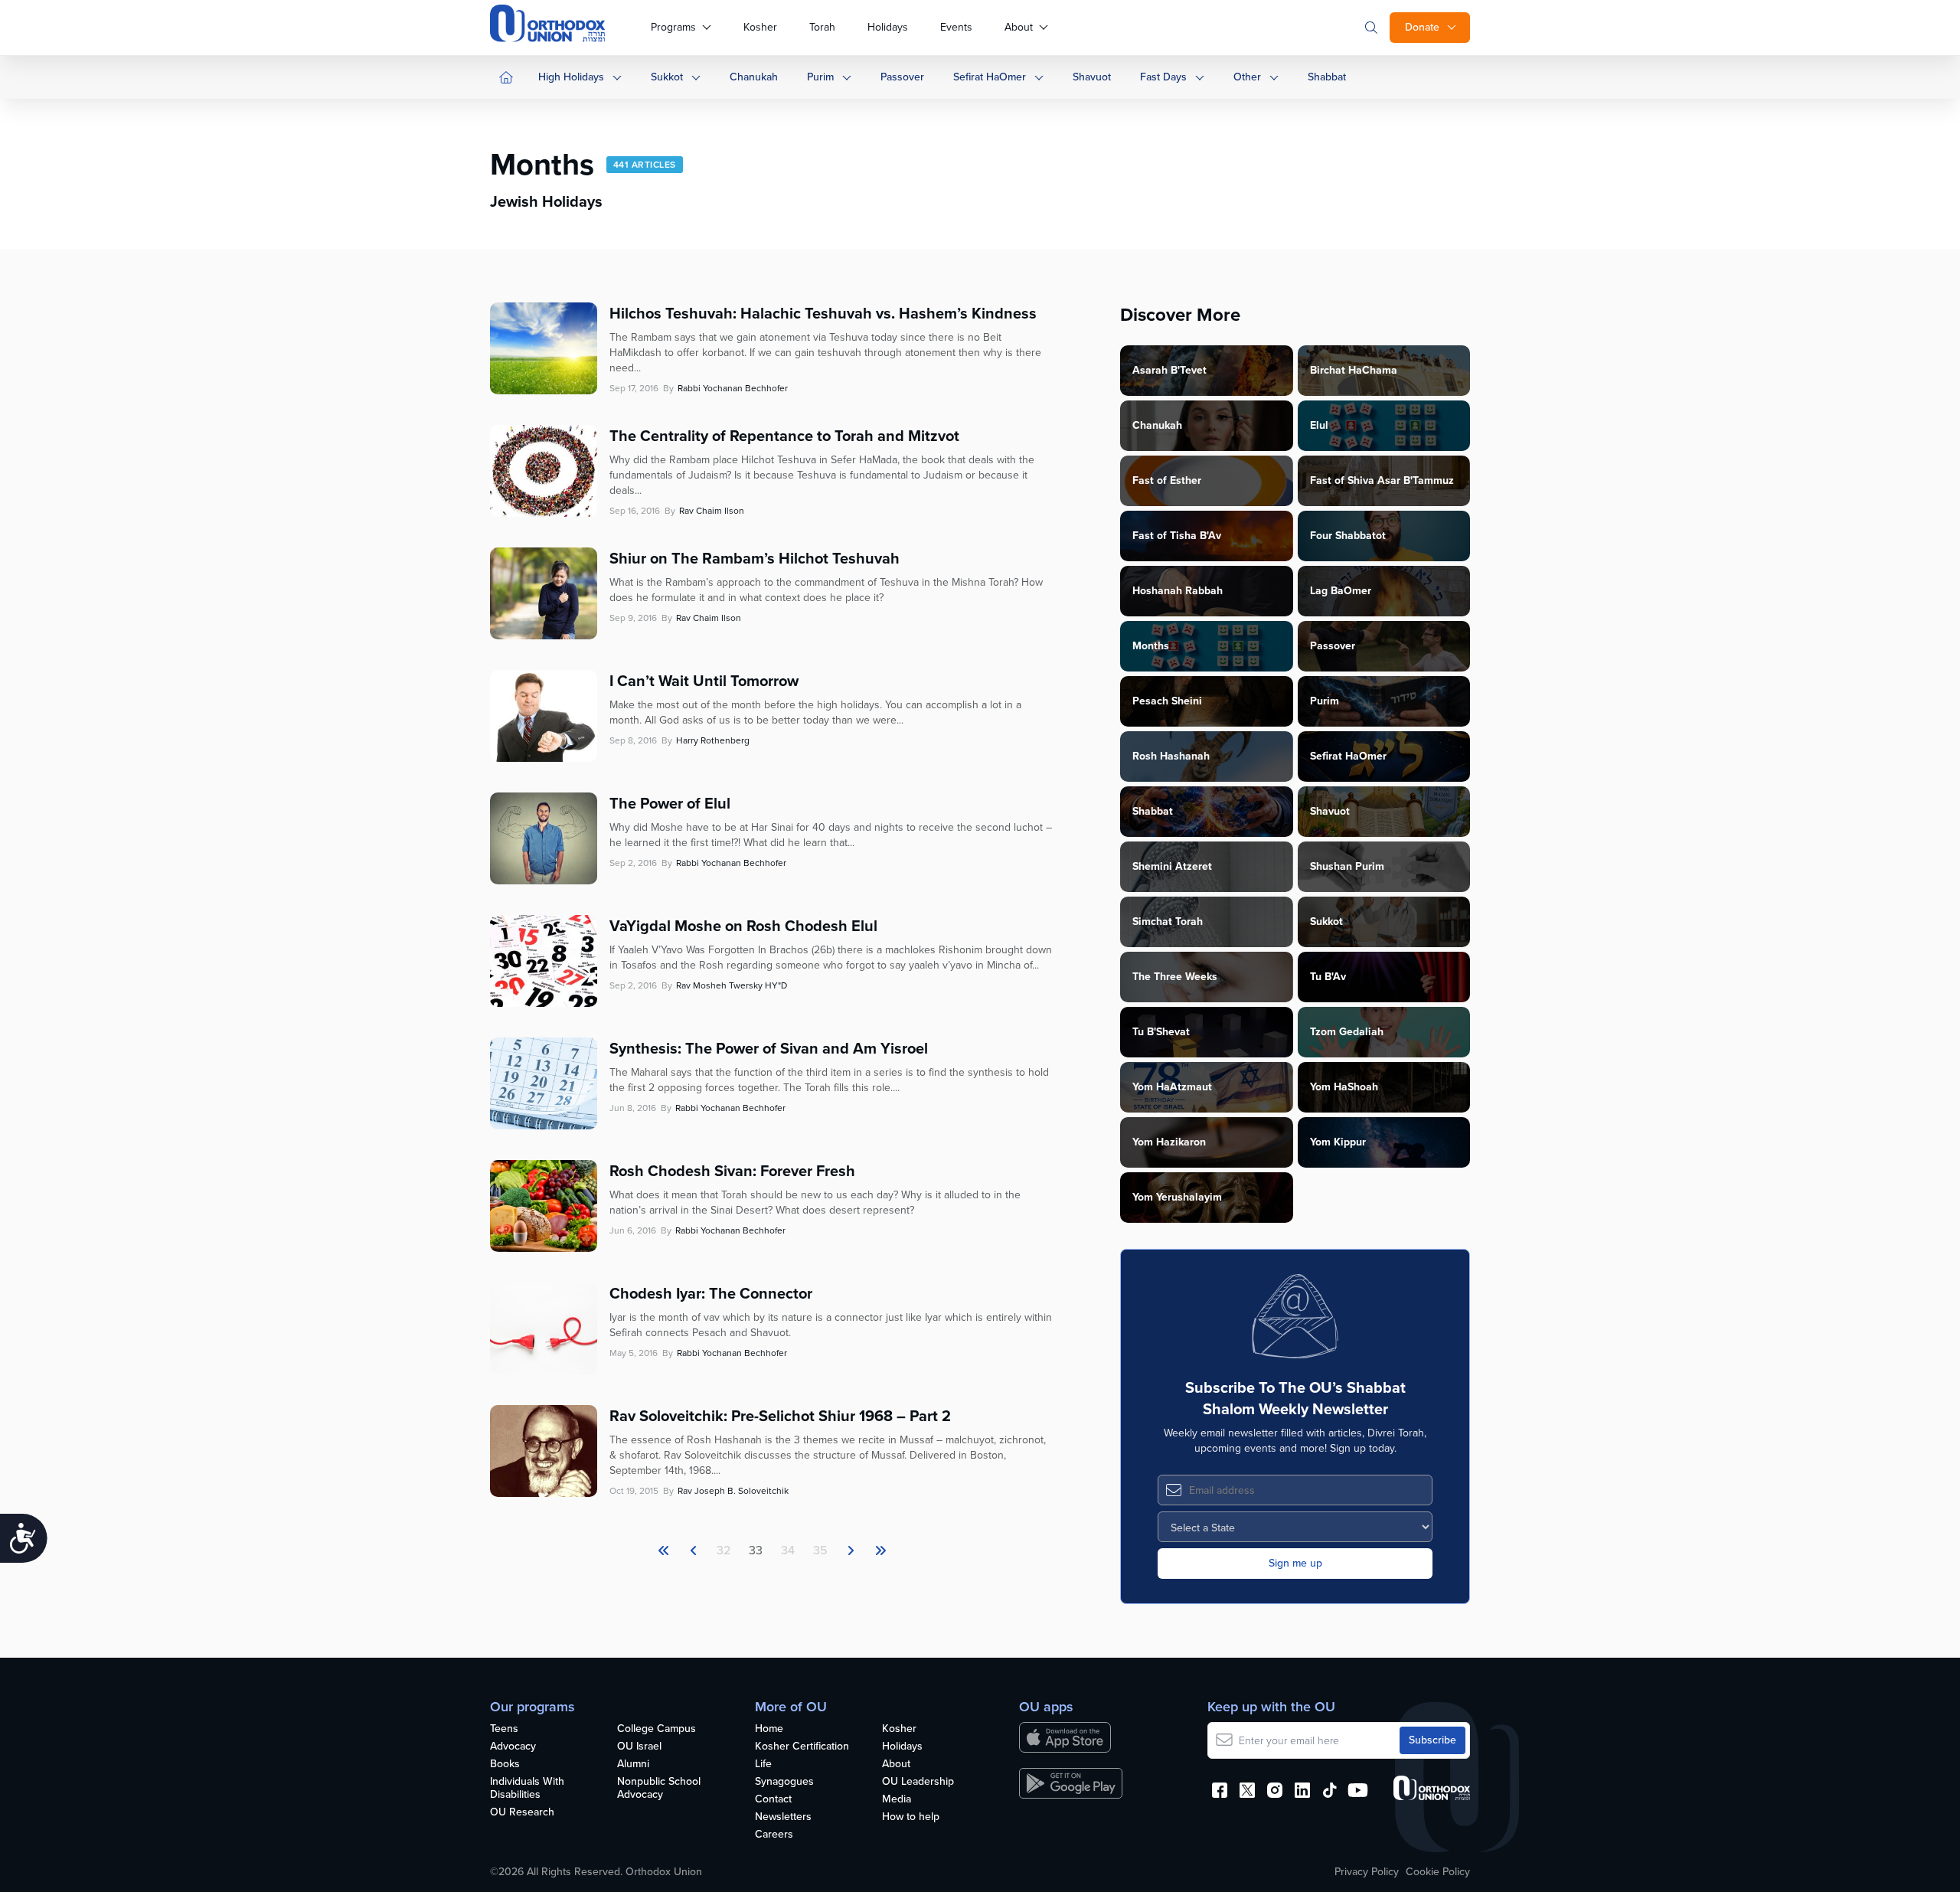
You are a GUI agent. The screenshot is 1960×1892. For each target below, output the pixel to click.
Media (897, 1800)
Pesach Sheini (1167, 701)
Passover (902, 77)
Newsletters (783, 1817)
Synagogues (784, 1782)
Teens (504, 1729)
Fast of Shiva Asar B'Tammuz (1382, 480)
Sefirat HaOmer (990, 77)
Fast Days (1163, 77)
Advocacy (513, 1747)
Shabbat (1327, 77)
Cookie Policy (1438, 1872)
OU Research (522, 1813)
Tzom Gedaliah (1347, 1032)
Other (1247, 77)
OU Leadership (918, 1782)
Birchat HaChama (1354, 370)
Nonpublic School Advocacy (659, 1789)
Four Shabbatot (1348, 536)
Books (505, 1765)
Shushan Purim (1347, 866)
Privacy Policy (1367, 1872)
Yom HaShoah (1344, 1087)
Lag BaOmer (1341, 591)
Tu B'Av (1328, 977)
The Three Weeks (1175, 977)
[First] (664, 1551)
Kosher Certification (802, 1747)
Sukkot (667, 77)
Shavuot (1092, 77)
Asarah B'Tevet (1169, 370)
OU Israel (639, 1747)
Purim (820, 77)
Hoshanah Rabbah (1178, 591)
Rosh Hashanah (1171, 756)
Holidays (888, 27)
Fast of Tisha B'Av (1177, 536)
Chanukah (754, 77)
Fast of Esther (1167, 480)
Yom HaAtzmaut (1172, 1087)
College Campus (657, 1729)
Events (956, 27)
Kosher (760, 27)
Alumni (633, 1765)
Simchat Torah (1168, 921)
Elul (1319, 425)
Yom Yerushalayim (1177, 1197)
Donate (1422, 27)
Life (763, 1765)
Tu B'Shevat (1161, 1032)
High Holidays (571, 77)
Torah (822, 27)
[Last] (851, 1551)
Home (769, 1729)
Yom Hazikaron (1169, 1142)
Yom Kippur (1338, 1142)
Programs (673, 27)
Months (1151, 646)
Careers (774, 1835)
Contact (773, 1800)
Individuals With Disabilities (527, 1789)
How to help (911, 1817)
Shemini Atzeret (1172, 866)
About (1019, 27)
